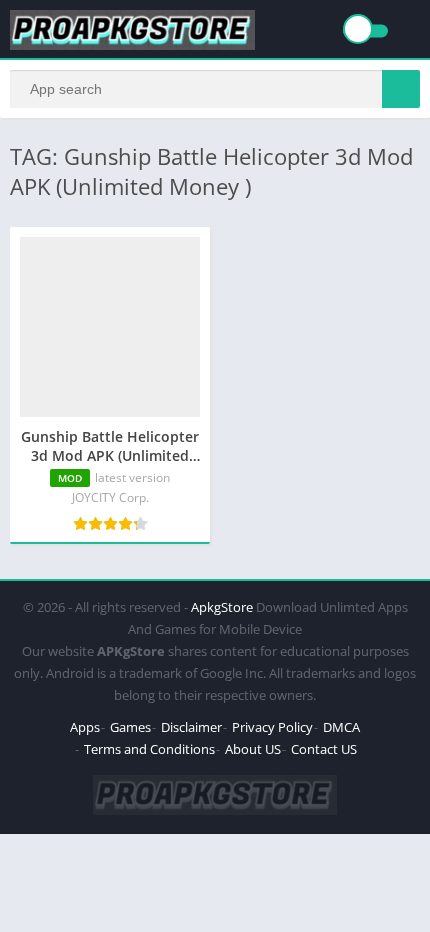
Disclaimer (191, 727)
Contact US (324, 749)
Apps (85, 727)
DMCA (341, 727)
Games (130, 727)
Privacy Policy (272, 727)
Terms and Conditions (149, 749)
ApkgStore (222, 607)
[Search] (401, 89)
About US (253, 749)
